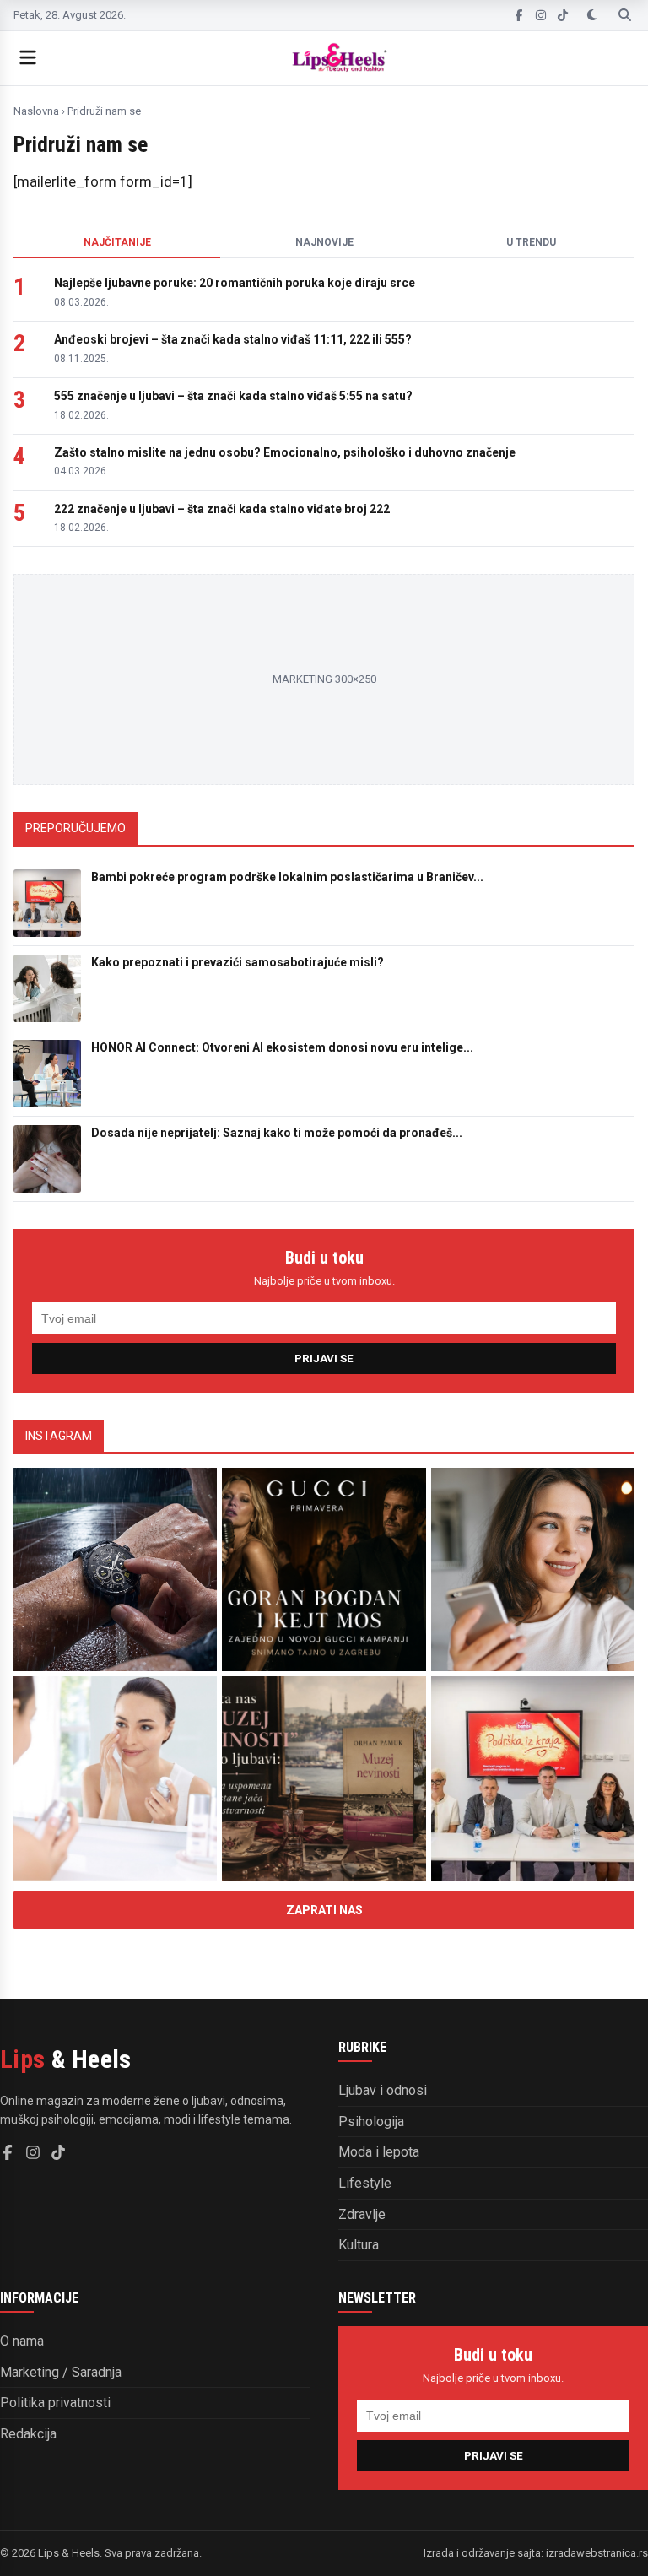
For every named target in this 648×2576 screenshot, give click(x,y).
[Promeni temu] (592, 15)
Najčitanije (117, 242)
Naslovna (36, 111)
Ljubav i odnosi (383, 2090)
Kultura (359, 2245)
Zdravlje (362, 2214)
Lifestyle (365, 2183)
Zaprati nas (324, 1910)
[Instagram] (541, 15)
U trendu (531, 242)
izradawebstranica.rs (597, 2553)
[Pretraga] (625, 15)
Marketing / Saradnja (61, 2372)
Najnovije (324, 242)
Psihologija (371, 2121)
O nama (22, 2341)
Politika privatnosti (55, 2403)
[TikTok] (563, 15)
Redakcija (28, 2434)
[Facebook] (519, 15)
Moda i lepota (379, 2152)
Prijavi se (324, 1358)
